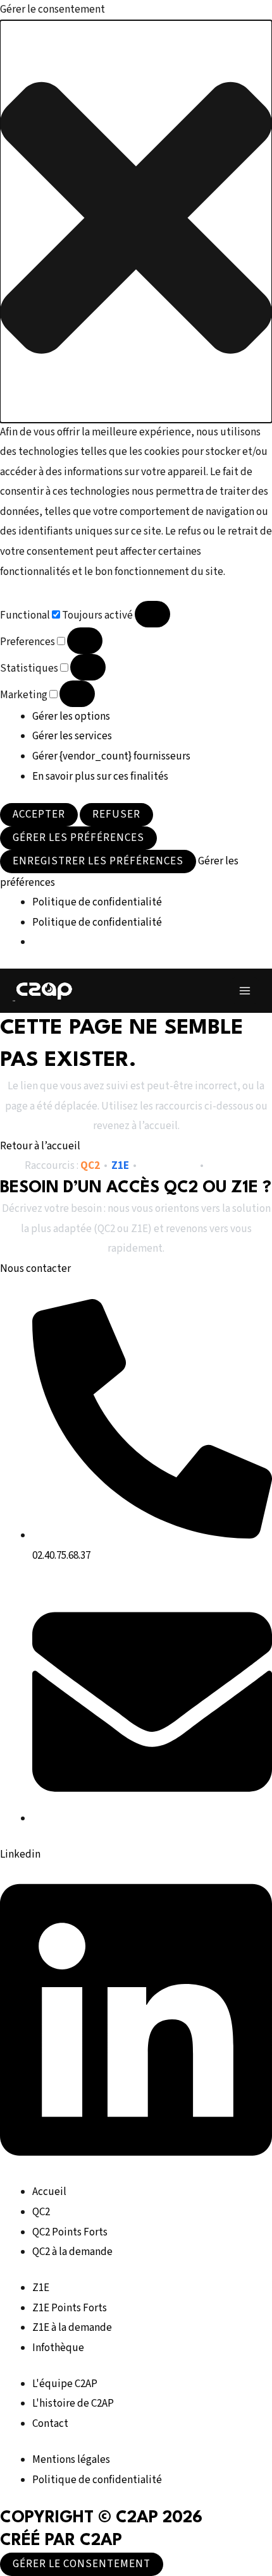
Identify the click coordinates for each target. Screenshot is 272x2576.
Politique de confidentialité (97, 902)
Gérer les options (71, 717)
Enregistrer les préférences (98, 861)
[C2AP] (44, 990)
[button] (136, 221)
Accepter (39, 814)
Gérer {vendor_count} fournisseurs (111, 756)
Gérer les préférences (78, 838)
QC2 (90, 1166)
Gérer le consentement (82, 2564)
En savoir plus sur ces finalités (100, 777)
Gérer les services (72, 736)
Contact (227, 1166)
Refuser (116, 814)
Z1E (120, 1166)
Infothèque (168, 1166)
